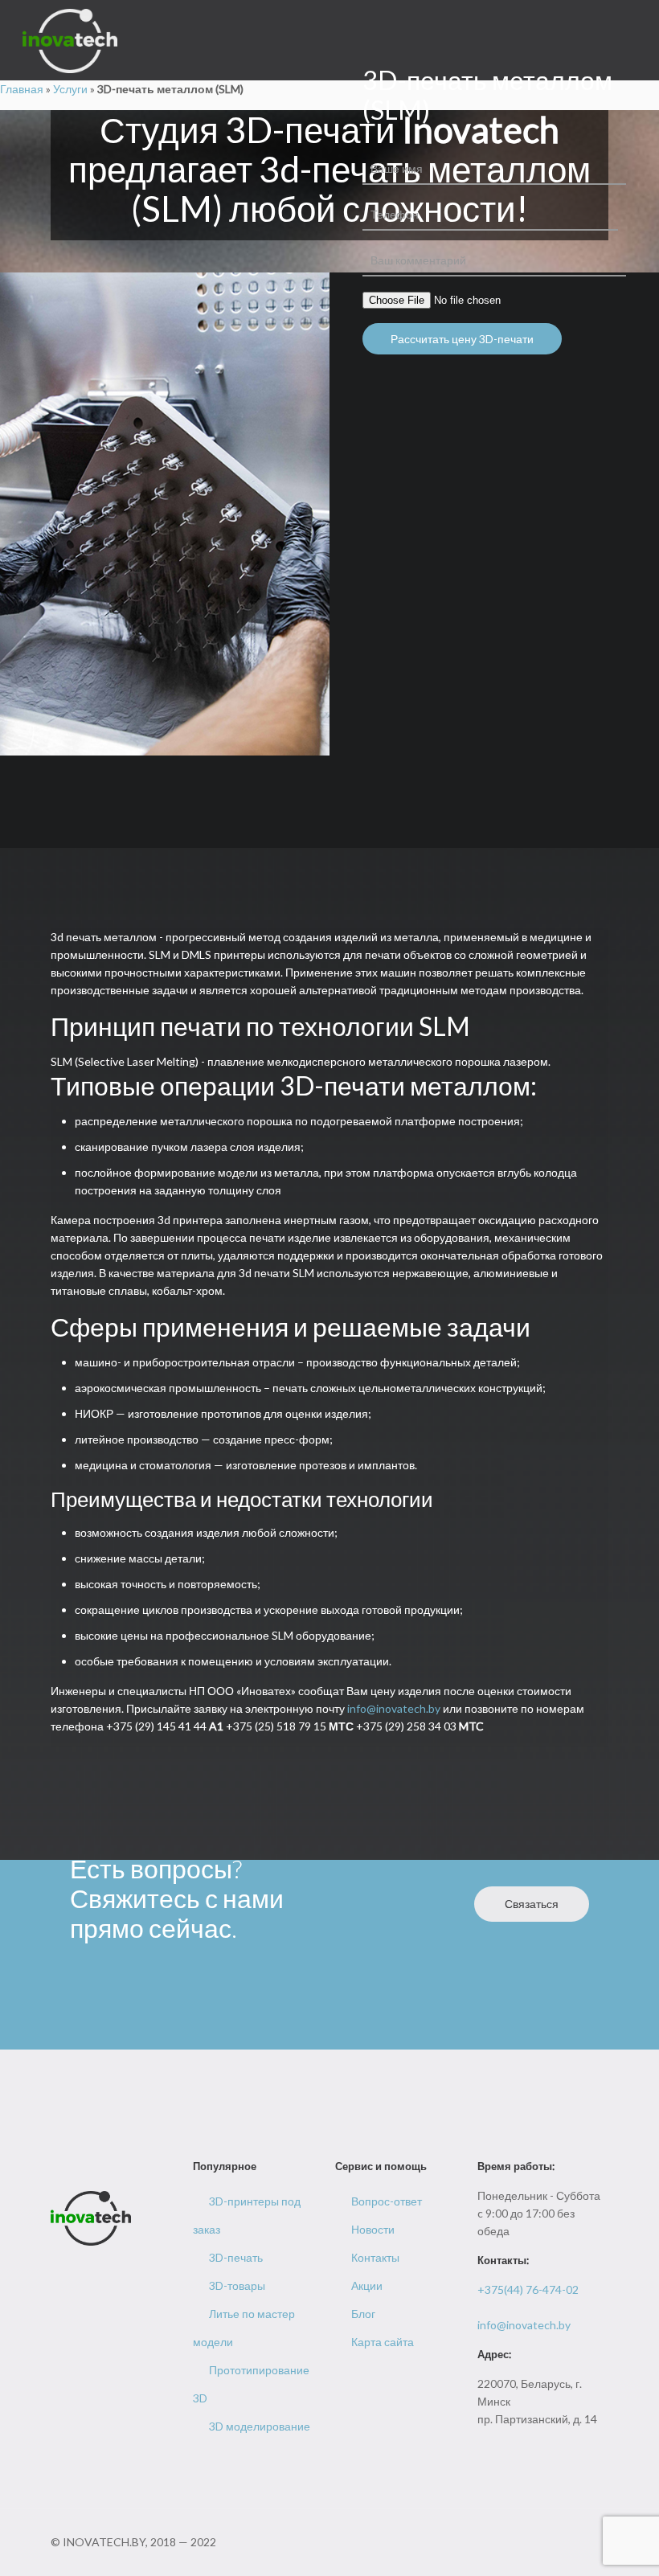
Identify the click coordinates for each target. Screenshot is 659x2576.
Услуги (70, 89)
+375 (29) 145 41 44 (165, 1726)
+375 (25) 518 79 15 (290, 1726)
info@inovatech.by (394, 1708)
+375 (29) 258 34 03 (420, 1726)
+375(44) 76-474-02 (528, 2289)
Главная (22, 89)
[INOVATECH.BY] (70, 40)
